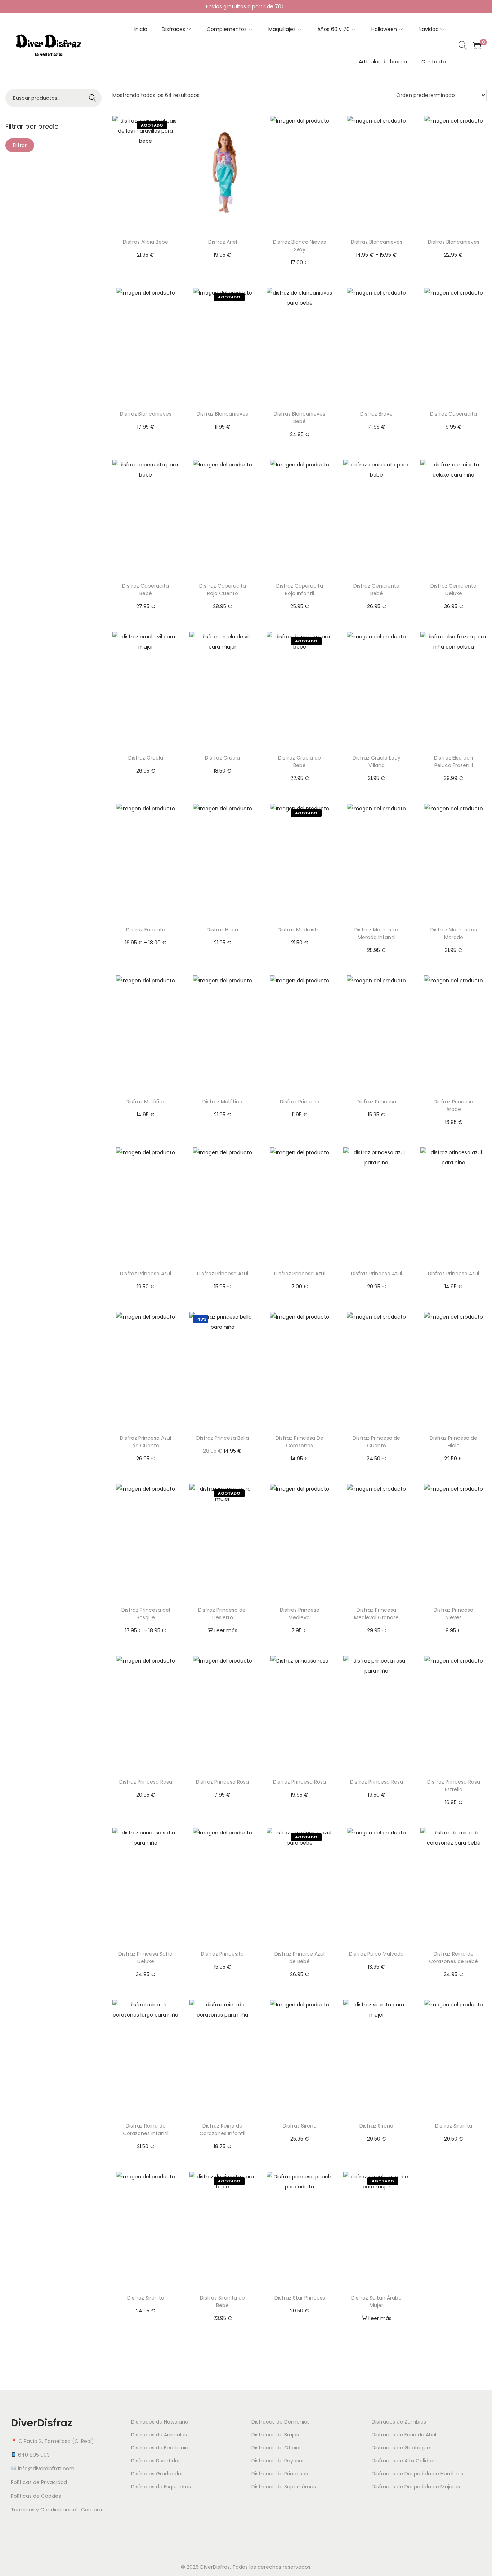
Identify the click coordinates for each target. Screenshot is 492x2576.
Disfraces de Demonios (281, 2422)
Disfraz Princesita (222, 1954)
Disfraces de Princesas (280, 2474)
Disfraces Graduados (157, 2474)
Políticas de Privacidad (39, 2482)
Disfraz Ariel (223, 242)
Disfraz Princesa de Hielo (453, 1442)
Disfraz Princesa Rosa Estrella (454, 1786)
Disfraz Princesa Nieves (453, 1614)
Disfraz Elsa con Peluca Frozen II (453, 762)
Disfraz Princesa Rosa (146, 1782)
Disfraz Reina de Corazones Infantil (146, 2130)
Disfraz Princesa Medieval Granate (376, 1614)
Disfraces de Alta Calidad (403, 2461)
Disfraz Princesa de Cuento (376, 1442)
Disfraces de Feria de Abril (404, 2435)
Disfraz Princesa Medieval (300, 1614)
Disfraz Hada (222, 930)
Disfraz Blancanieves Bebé (299, 418)
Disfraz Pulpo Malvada (376, 1954)
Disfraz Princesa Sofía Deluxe (146, 1958)
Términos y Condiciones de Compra (56, 2510)
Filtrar (20, 145)
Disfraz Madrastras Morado (454, 933)
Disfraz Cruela (146, 758)
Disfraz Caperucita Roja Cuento (223, 590)
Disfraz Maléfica (146, 1102)
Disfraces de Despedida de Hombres (417, 2474)
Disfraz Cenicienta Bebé (376, 590)
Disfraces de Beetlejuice (161, 2448)
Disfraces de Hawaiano (160, 2422)
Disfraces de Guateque (401, 2448)
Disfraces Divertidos (156, 2461)
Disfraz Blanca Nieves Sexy (299, 246)
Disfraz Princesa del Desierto (222, 1614)
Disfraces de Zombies (399, 2422)
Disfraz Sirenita (454, 2126)
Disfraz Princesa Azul (146, 1274)
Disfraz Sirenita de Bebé (222, 2301)
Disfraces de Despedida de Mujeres (416, 2487)
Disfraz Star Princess (300, 2298)
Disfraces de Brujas (275, 2435)
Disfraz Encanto (146, 930)
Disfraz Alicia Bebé (146, 242)
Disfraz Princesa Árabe (453, 1105)
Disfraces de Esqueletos (161, 2487)
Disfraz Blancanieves (377, 242)
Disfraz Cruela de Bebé (299, 762)
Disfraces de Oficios (277, 2448)
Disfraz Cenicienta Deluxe (453, 590)
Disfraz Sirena (300, 2126)
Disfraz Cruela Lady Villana (377, 762)
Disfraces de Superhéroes (284, 2487)
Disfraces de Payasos (278, 2461)
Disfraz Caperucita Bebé (146, 590)
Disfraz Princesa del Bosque (146, 1614)
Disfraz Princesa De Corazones (299, 1442)
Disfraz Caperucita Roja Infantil (300, 590)
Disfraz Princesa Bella (223, 1438)
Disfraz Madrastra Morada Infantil (376, 933)
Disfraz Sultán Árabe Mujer (376, 2301)
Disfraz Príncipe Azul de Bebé (299, 1958)
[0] (477, 45)
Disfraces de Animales (159, 2435)
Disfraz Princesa (300, 1102)
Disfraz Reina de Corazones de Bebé (453, 1958)
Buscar (93, 98)
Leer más (226, 1630)
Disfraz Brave (376, 414)
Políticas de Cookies (36, 2496)
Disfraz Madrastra (300, 930)
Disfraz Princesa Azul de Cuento (146, 1442)
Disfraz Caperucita (453, 414)
